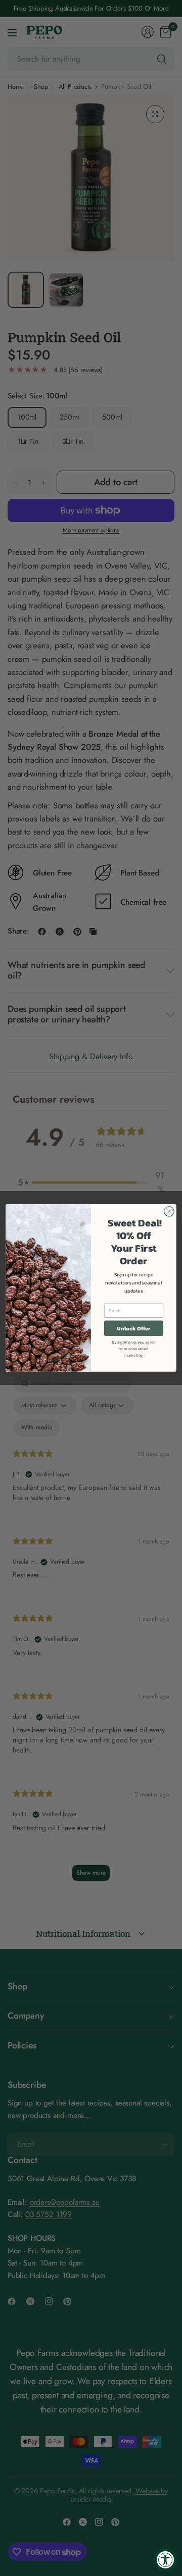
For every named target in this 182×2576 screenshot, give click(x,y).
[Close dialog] (169, 1212)
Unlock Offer (133, 1329)
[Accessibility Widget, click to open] (166, 2560)
